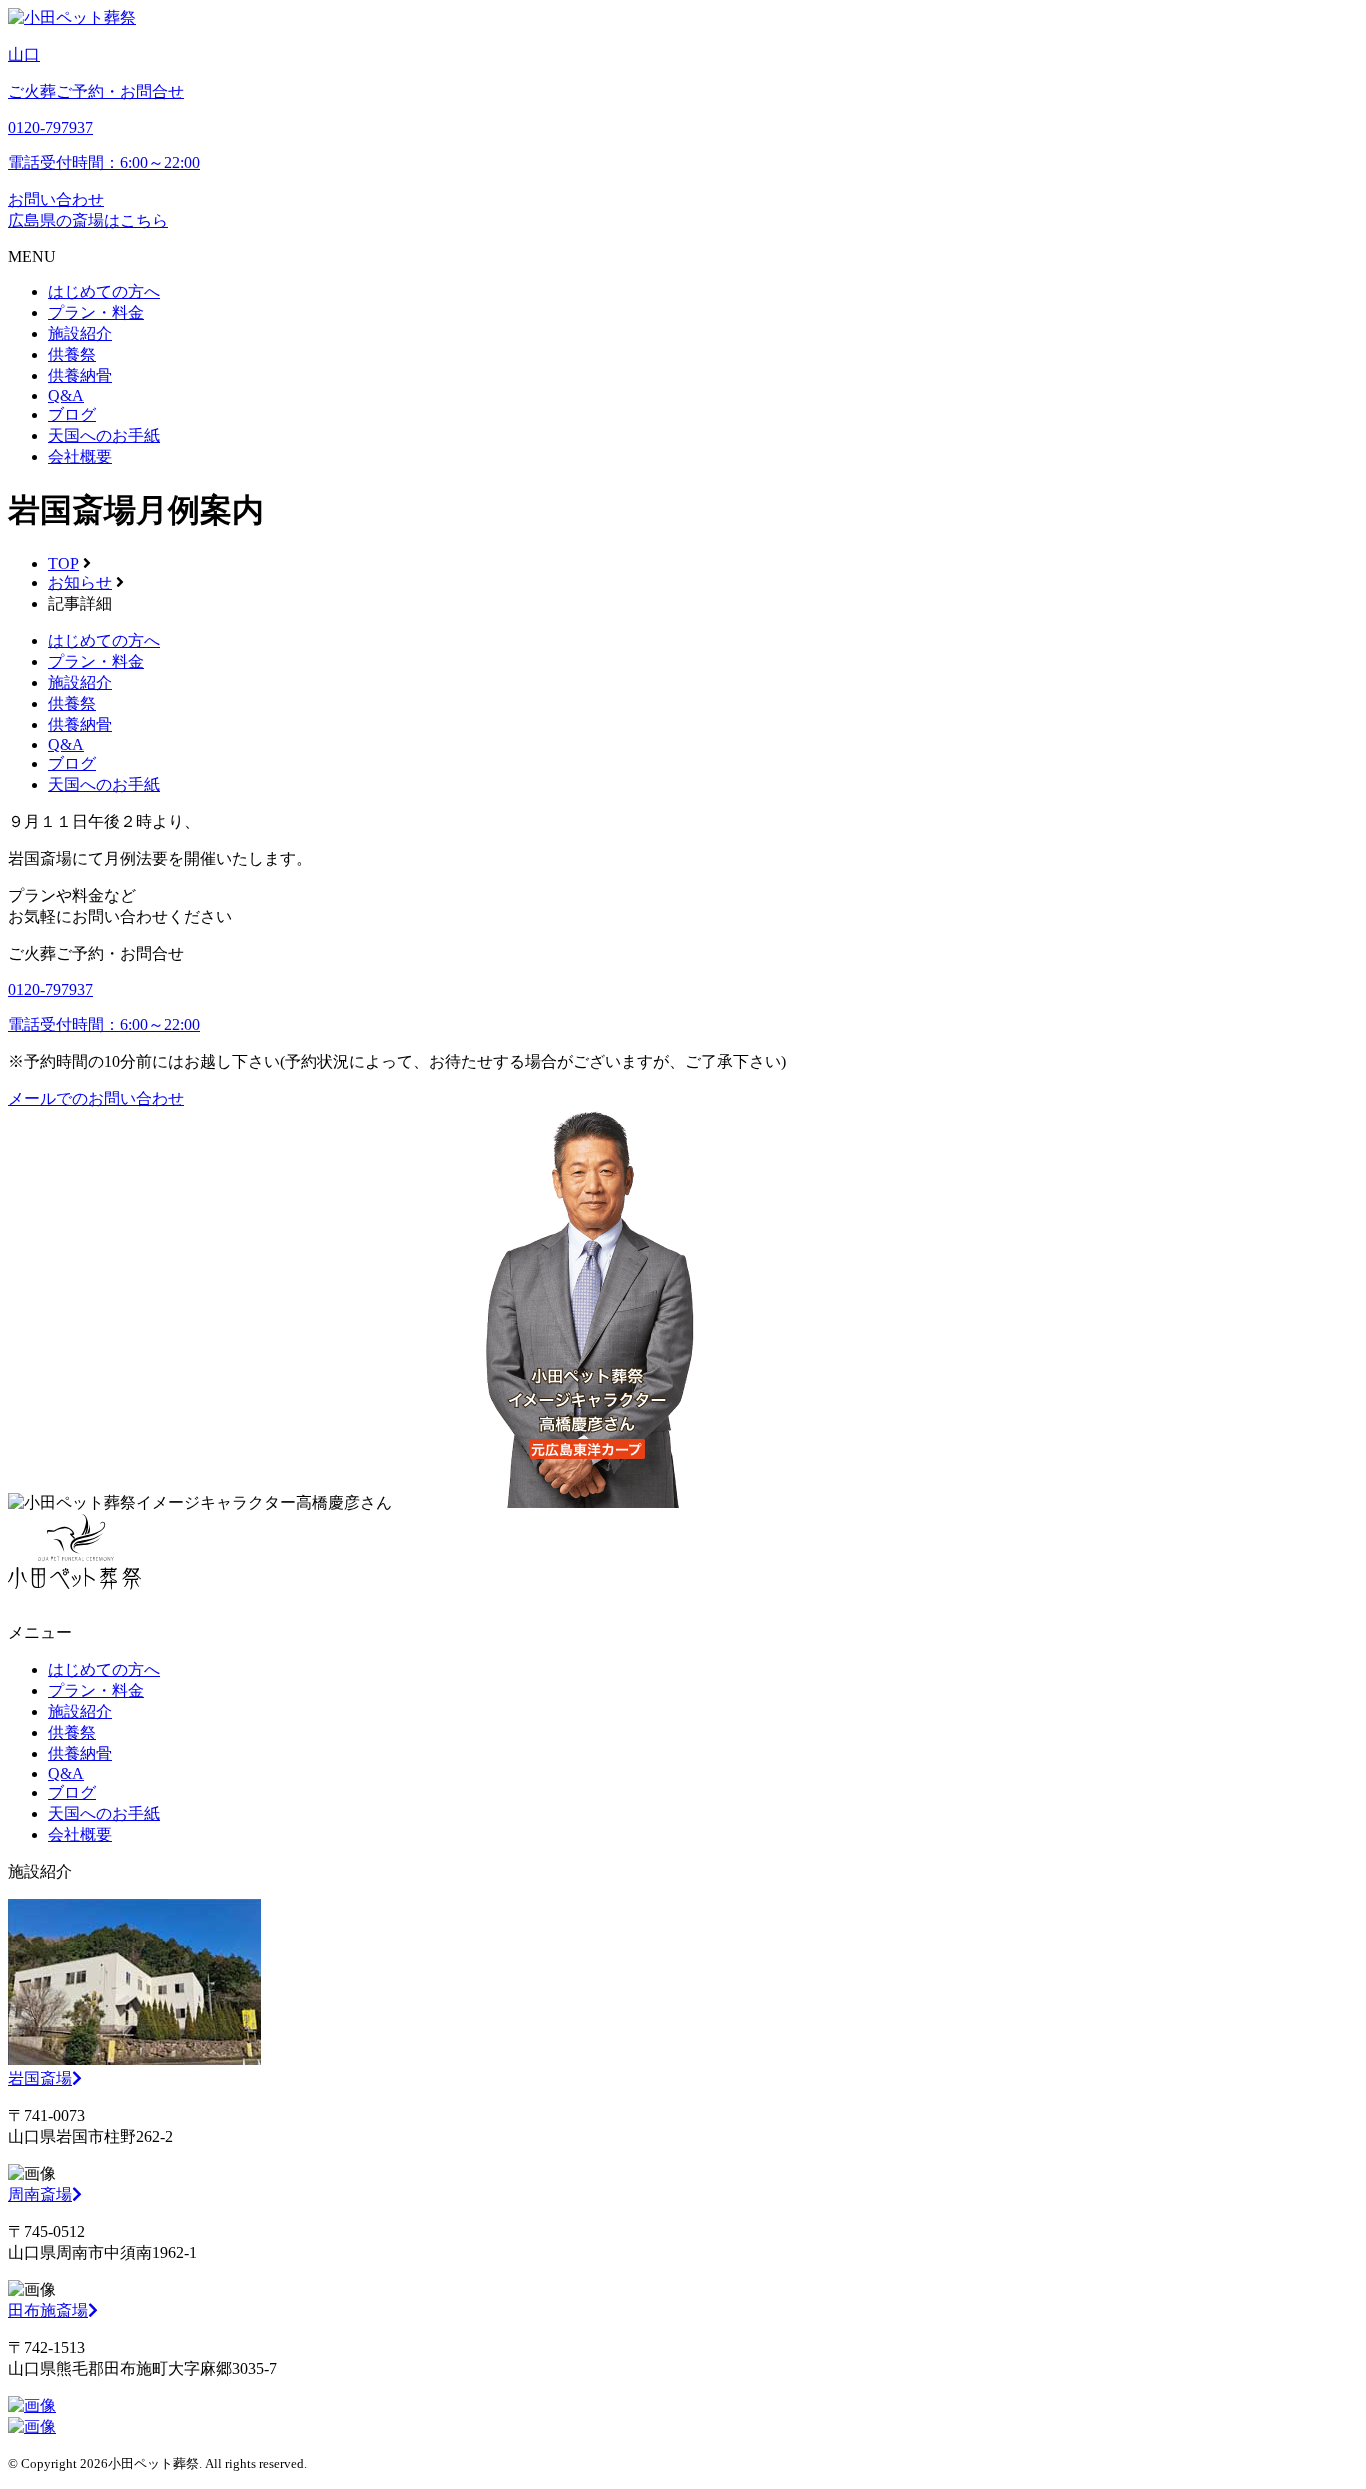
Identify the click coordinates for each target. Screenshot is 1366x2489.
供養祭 (72, 354)
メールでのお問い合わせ (96, 1098)
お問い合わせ (56, 199)
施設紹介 (80, 333)
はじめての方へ (104, 291)
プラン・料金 (96, 312)
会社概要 (80, 456)
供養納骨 (80, 375)
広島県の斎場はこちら (88, 220)
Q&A (66, 395)
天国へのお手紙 (104, 435)
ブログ (72, 414)
